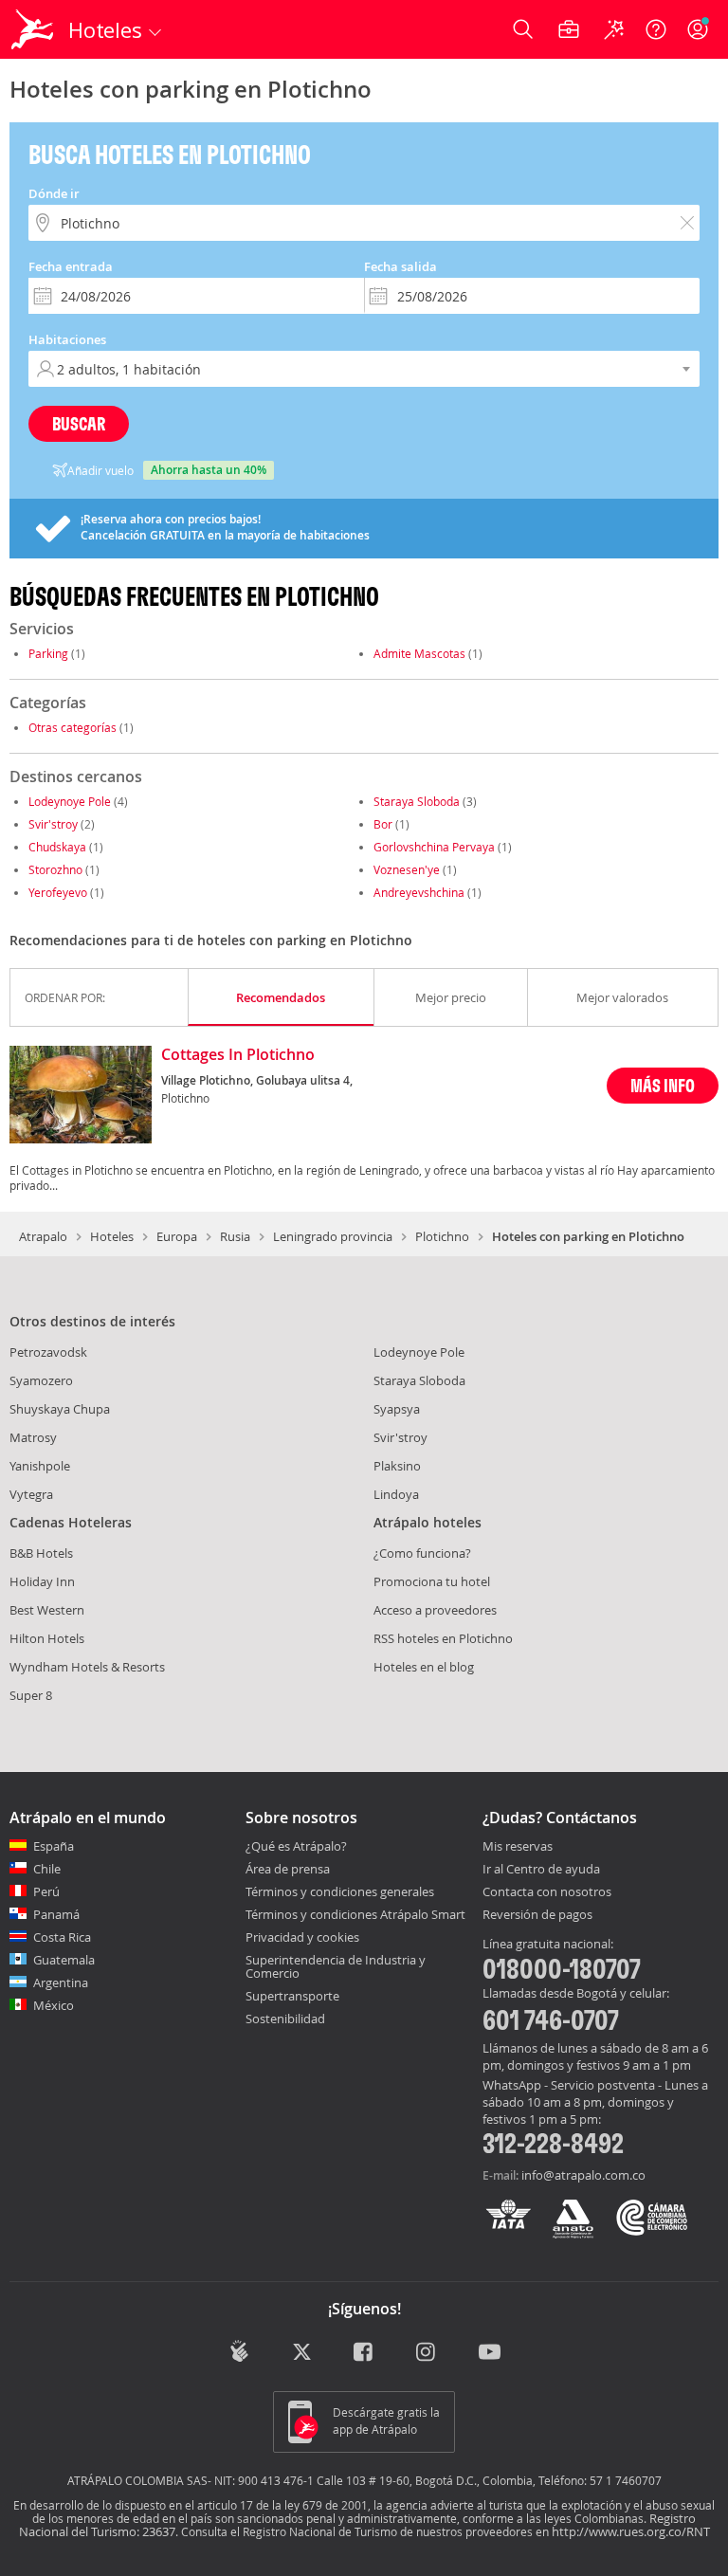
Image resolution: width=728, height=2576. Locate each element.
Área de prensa (288, 1869)
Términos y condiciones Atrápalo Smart (355, 1914)
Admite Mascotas (419, 653)
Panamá (56, 1914)
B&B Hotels (41, 1553)
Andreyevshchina (419, 892)
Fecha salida (400, 266)
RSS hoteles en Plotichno (443, 1638)
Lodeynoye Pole (70, 801)
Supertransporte (292, 1996)
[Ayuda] (656, 29)
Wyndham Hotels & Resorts (87, 1667)
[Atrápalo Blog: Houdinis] (239, 2351)
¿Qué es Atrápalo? (296, 1846)
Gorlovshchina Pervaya (434, 847)
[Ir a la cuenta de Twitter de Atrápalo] (302, 2353)
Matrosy (33, 1437)
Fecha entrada (71, 266)
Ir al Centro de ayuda (541, 1870)
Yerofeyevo (58, 892)
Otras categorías (73, 727)
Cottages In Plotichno (238, 1055)
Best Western (47, 1610)
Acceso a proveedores (435, 1610)
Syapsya (397, 1409)
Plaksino (397, 1466)
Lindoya (396, 1494)
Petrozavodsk (48, 1352)
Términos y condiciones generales (340, 1891)
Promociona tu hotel (432, 1581)
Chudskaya (57, 847)
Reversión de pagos (537, 1915)
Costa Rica (62, 1937)
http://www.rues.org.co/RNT (631, 2531)
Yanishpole (40, 1466)
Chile (47, 1869)
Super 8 (31, 1695)
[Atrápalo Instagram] (427, 2353)
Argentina (61, 1982)
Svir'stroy (53, 824)
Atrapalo (43, 1236)
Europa (177, 1236)
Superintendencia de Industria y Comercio (336, 1966)
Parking (48, 653)
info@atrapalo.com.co (583, 2175)
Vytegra (31, 1494)
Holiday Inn (42, 1581)
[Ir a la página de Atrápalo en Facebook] (364, 2353)
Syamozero (41, 1380)
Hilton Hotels (47, 1638)
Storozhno (55, 869)
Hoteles (112, 1236)
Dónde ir (54, 193)
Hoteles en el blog (424, 1667)
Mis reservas (518, 1847)
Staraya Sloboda (417, 801)
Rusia (235, 1236)
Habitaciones (67, 339)
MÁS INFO (663, 1085)
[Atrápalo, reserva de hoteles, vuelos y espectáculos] (34, 29)
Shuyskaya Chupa (60, 1409)
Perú (46, 1891)
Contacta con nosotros (547, 1892)
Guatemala (64, 1960)
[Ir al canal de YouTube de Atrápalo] (490, 2353)
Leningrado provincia (333, 1236)
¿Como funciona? (422, 1553)
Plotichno (442, 1236)
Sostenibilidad (285, 2019)
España (54, 1846)
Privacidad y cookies (302, 1937)
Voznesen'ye (407, 869)
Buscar (79, 423)
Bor (383, 824)
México (54, 2005)
